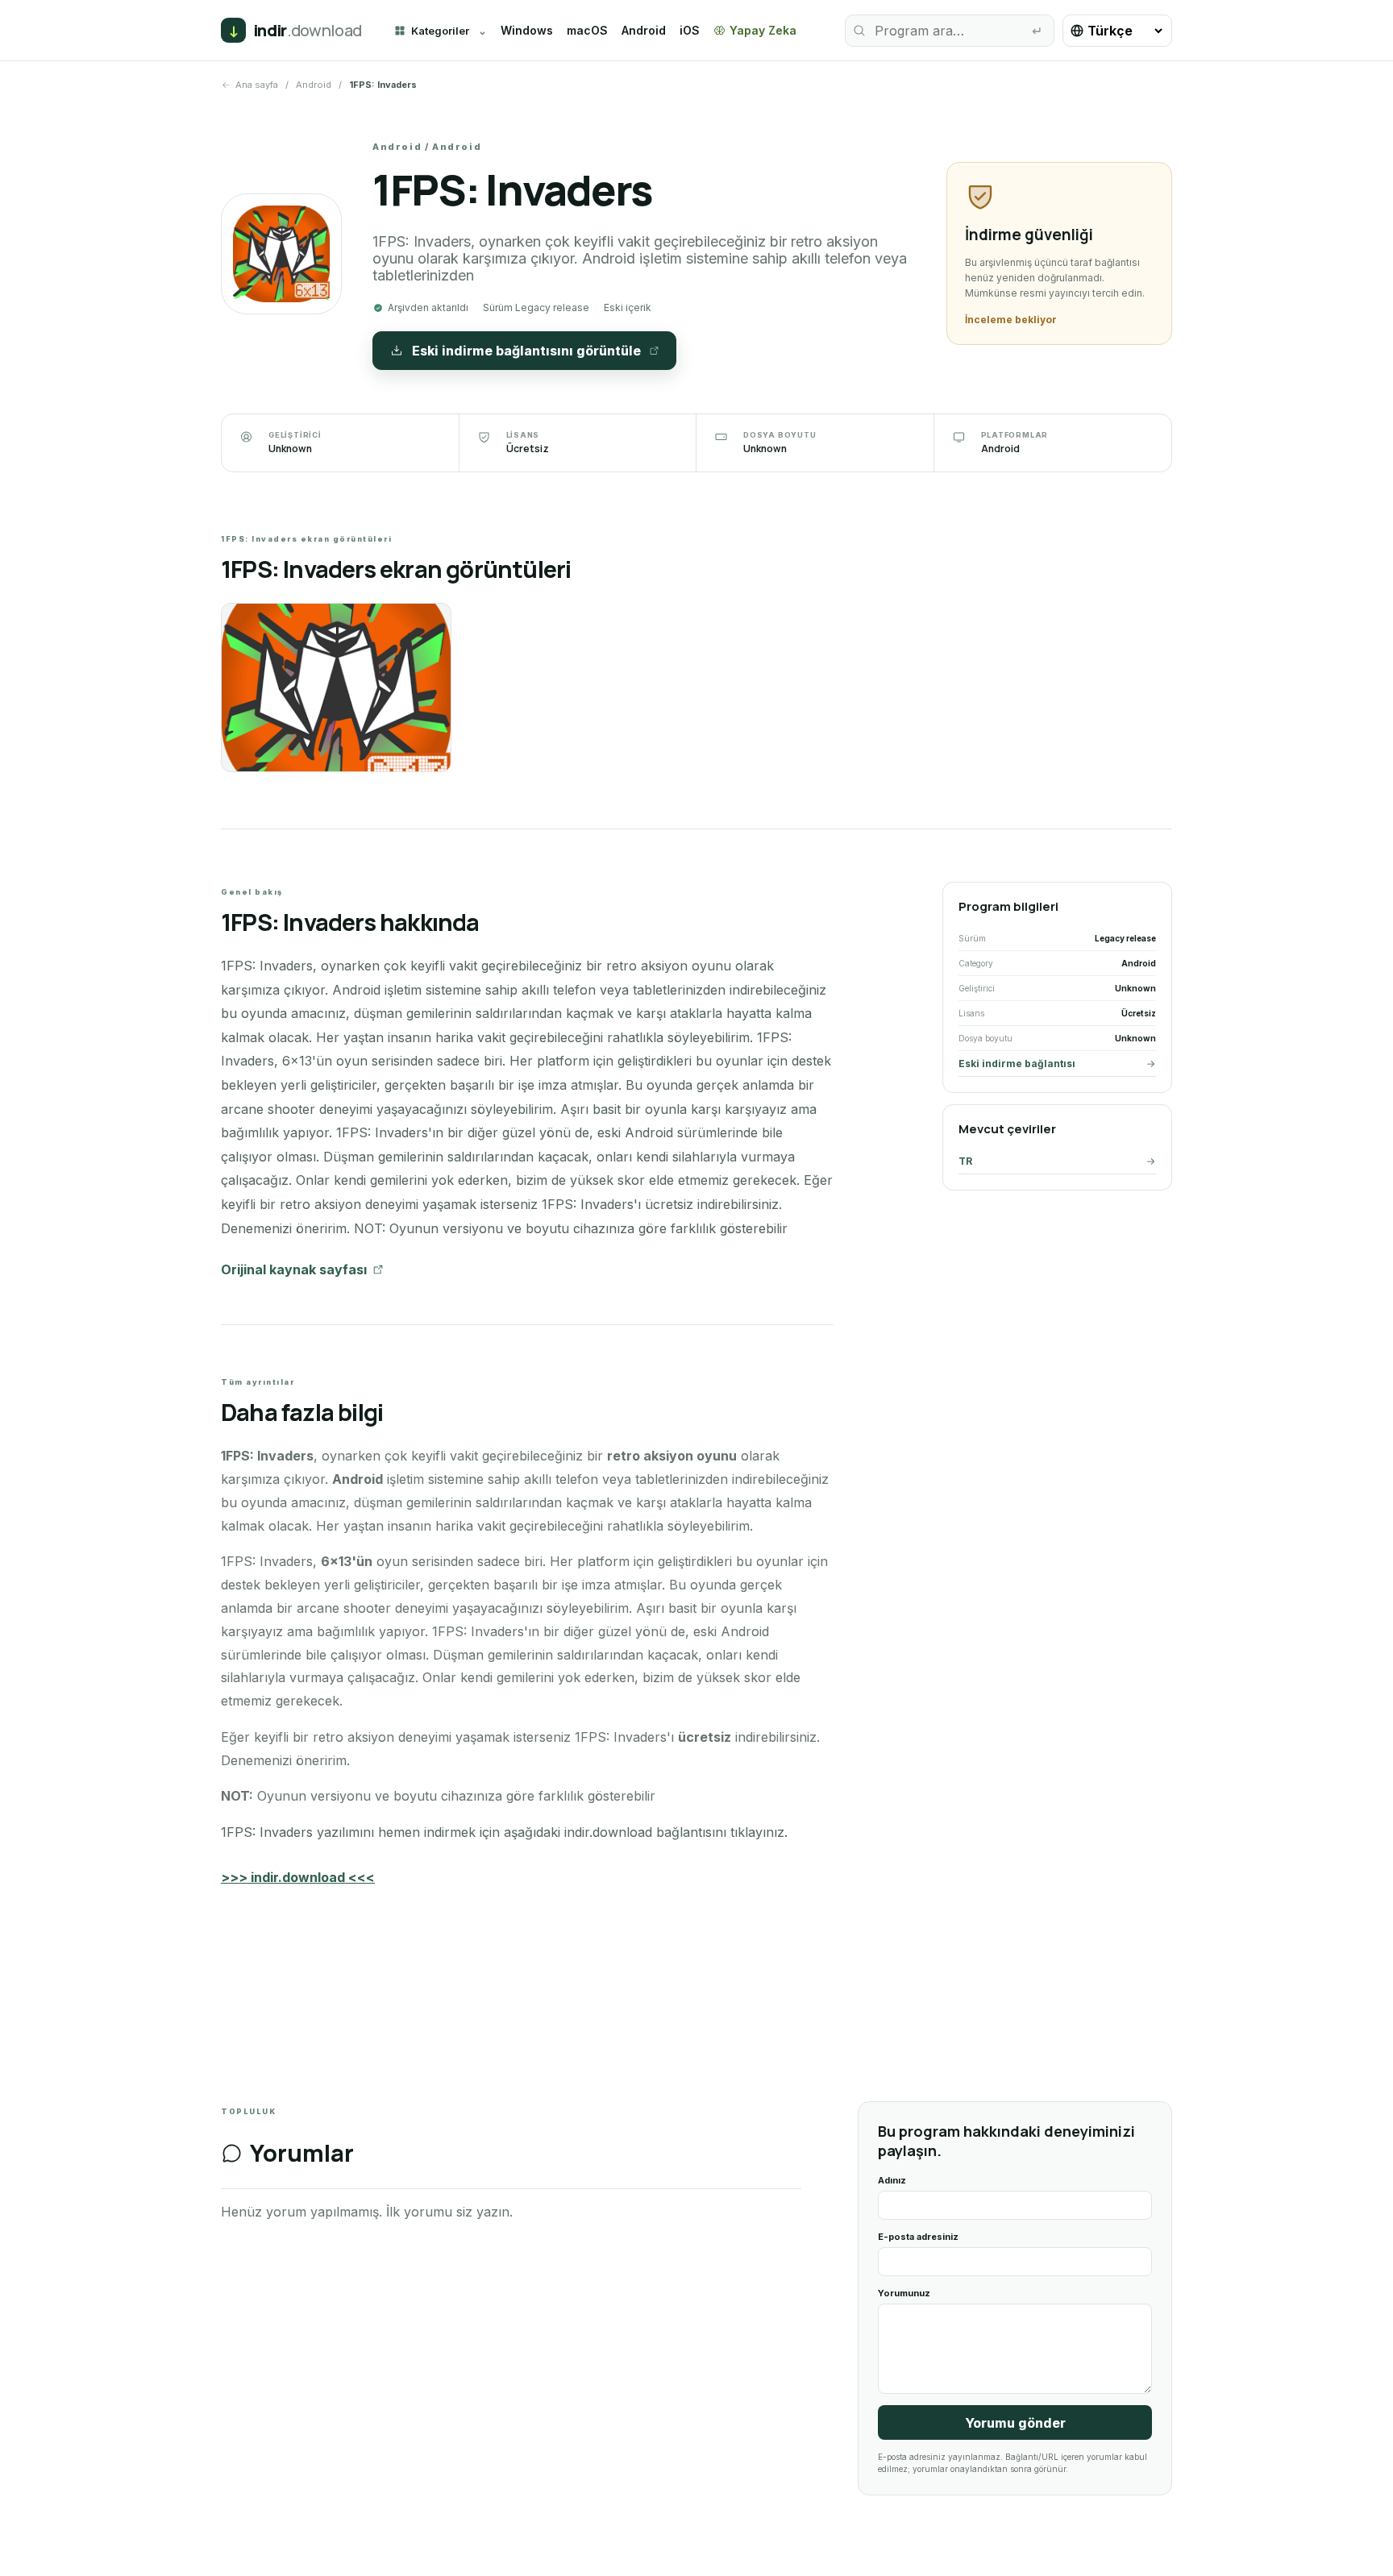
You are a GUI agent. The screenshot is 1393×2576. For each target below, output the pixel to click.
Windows (527, 30)
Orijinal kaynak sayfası (294, 1269)
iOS (690, 30)
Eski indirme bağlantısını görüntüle (526, 351)
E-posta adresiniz (918, 2237)
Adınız (892, 2180)
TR (965, 1161)
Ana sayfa (257, 85)
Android (644, 30)
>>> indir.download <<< (298, 1877)
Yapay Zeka (763, 30)
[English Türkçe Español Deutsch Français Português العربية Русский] (1117, 31)
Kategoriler (440, 31)
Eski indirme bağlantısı (1017, 1064)
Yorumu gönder (1015, 2423)
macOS (587, 30)
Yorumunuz (904, 2293)
